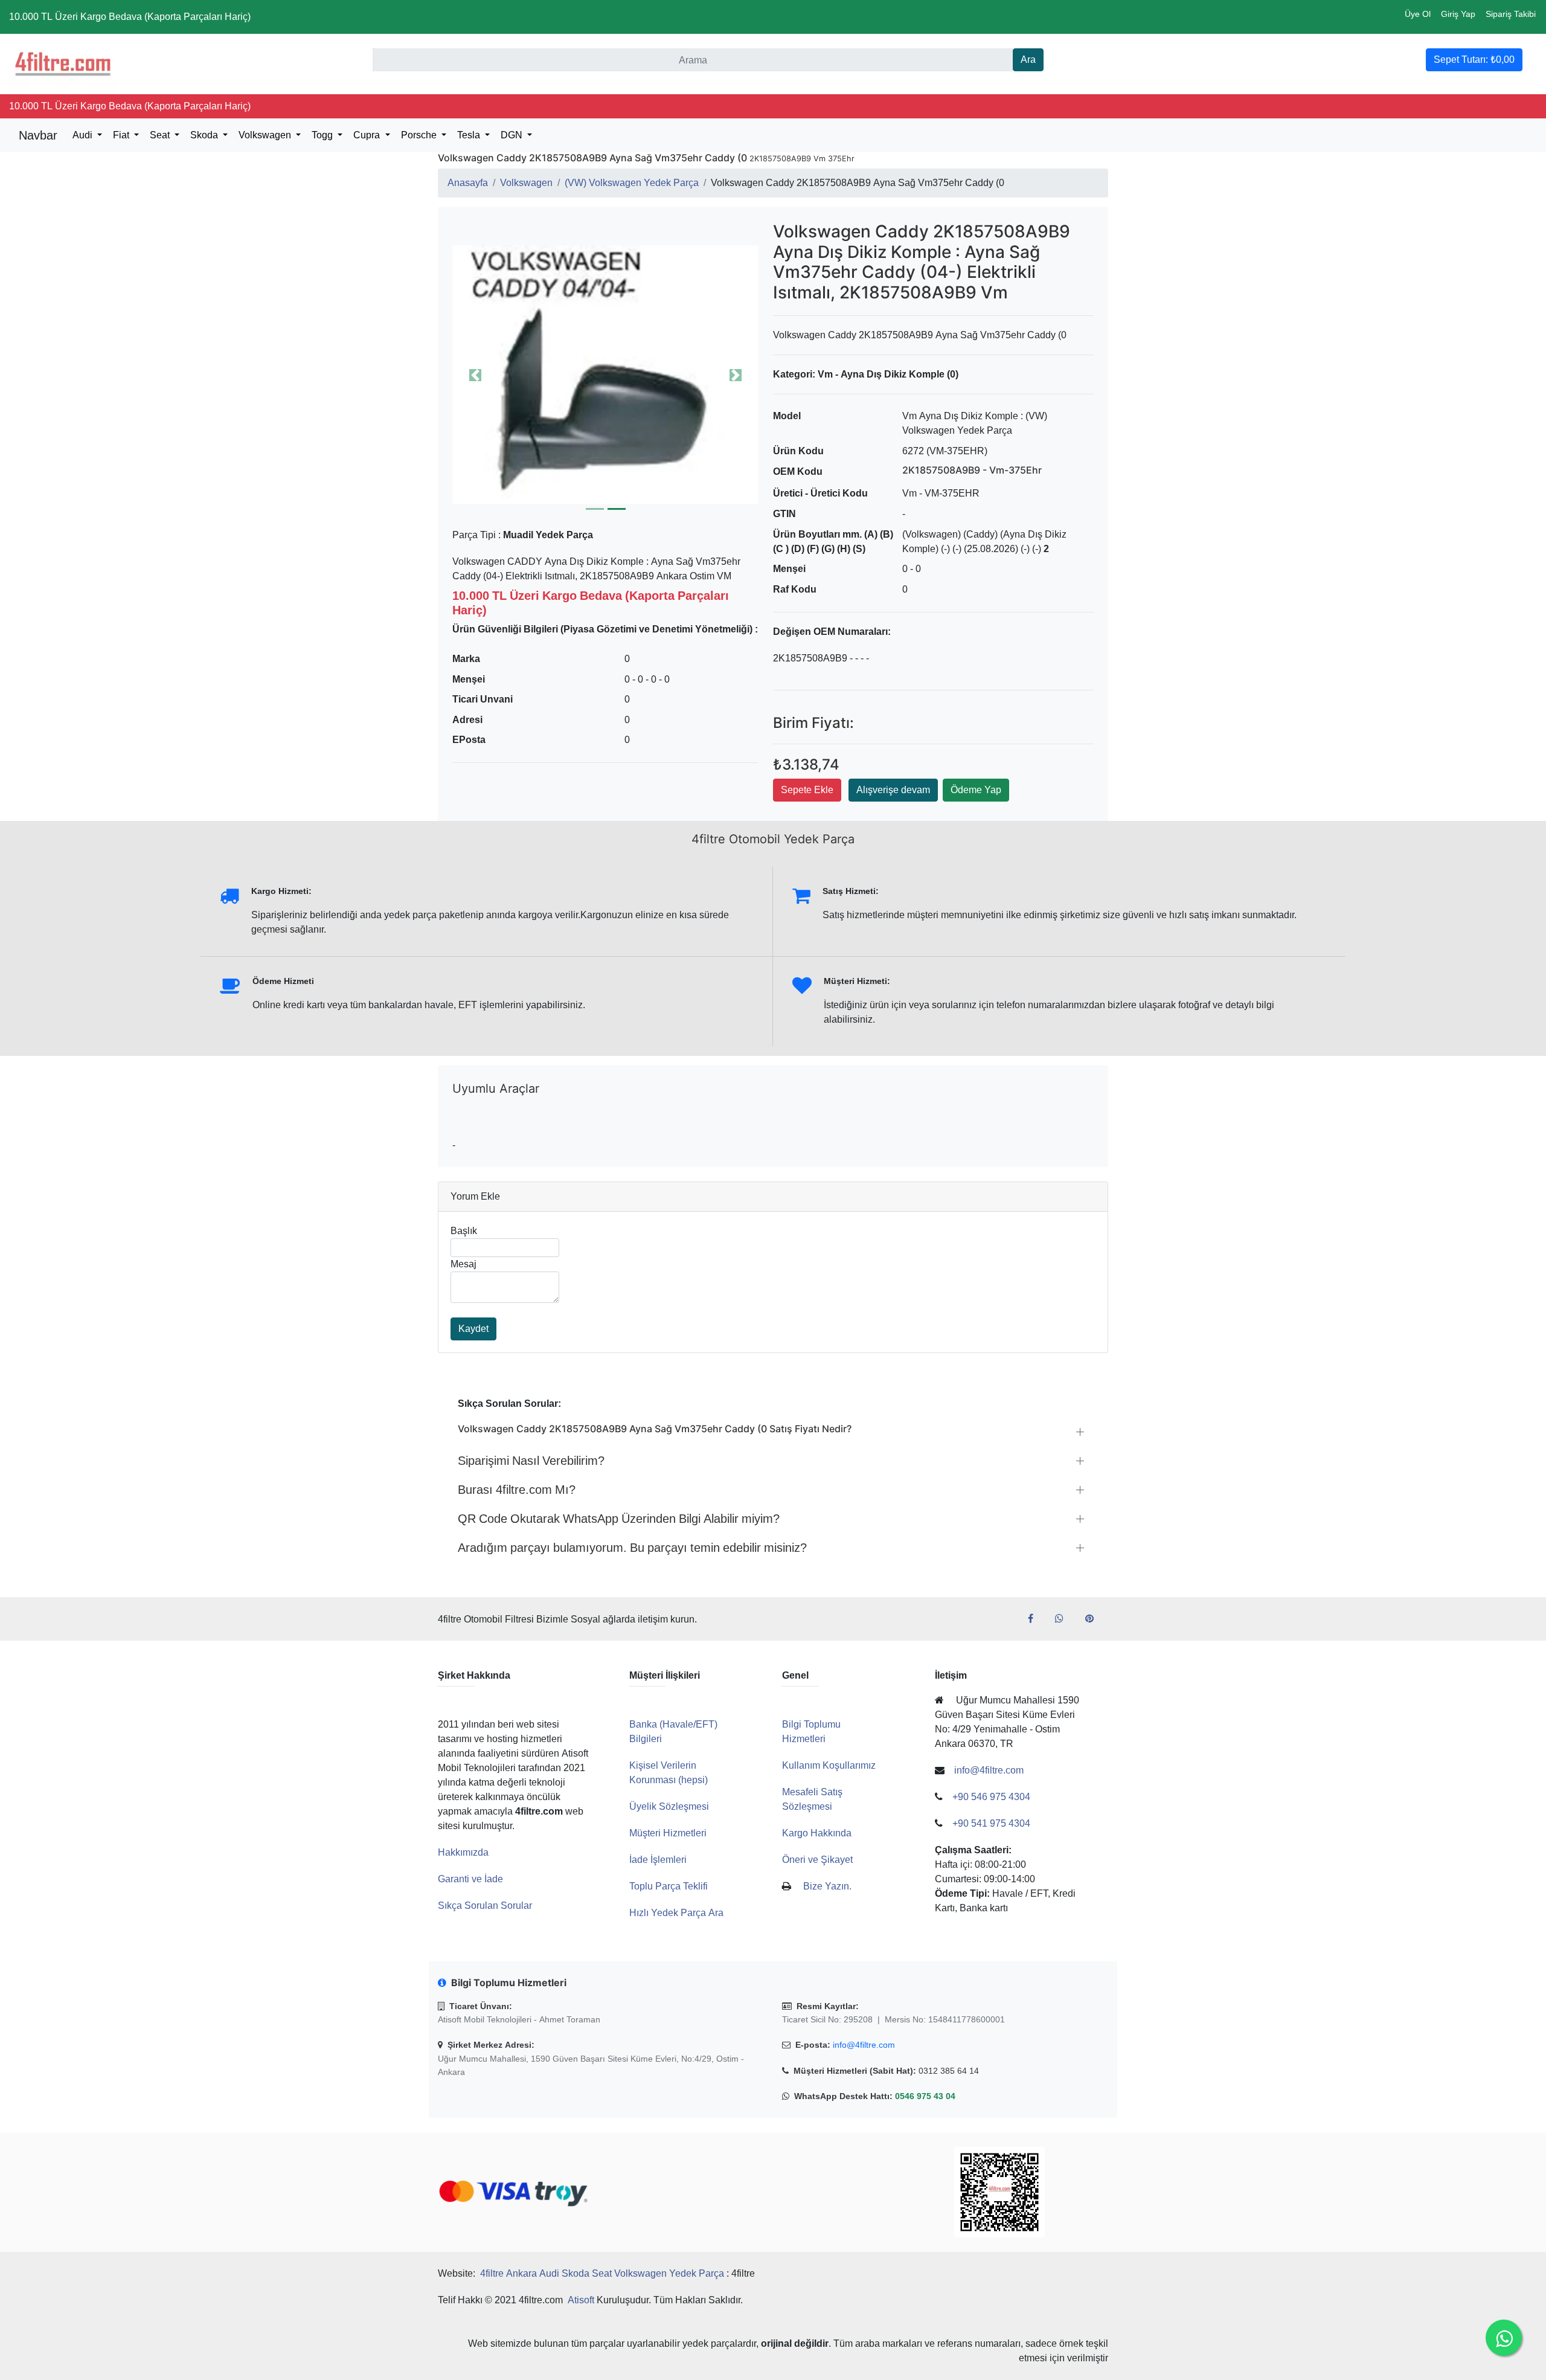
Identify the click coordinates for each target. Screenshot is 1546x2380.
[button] (605, 375)
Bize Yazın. (827, 1886)
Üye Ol (1418, 14)
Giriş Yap (1458, 14)
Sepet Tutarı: (1474, 59)
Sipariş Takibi (1511, 14)
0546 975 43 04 (925, 2096)
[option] (605, 375)
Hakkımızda (463, 1852)
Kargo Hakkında (817, 1833)
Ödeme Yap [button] (976, 790)
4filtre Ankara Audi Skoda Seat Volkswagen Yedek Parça (602, 2273)
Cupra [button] (368, 135)
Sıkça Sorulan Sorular (485, 1906)
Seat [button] (161, 135)
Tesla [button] (470, 135)
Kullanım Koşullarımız (829, 1765)
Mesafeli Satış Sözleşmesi (812, 1799)
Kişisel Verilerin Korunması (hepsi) (669, 1773)
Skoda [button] (205, 135)
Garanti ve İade (470, 1879)
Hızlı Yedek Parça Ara (676, 1913)
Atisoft (581, 2300)
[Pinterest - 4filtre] (1094, 1619)
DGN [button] (513, 135)
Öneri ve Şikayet (817, 1860)
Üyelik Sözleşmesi (669, 1806)
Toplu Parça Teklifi (669, 1886)
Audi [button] (84, 135)
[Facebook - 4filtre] (1035, 1619)
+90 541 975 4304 (991, 1823)
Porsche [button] (420, 135)
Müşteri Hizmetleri (668, 1833)
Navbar (38, 135)
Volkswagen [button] (266, 135)
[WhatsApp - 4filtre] (1064, 1619)
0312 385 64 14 (949, 2071)
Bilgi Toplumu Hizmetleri (811, 1732)
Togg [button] (323, 135)
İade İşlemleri (658, 1860)
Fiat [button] (122, 135)
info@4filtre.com (864, 2045)
